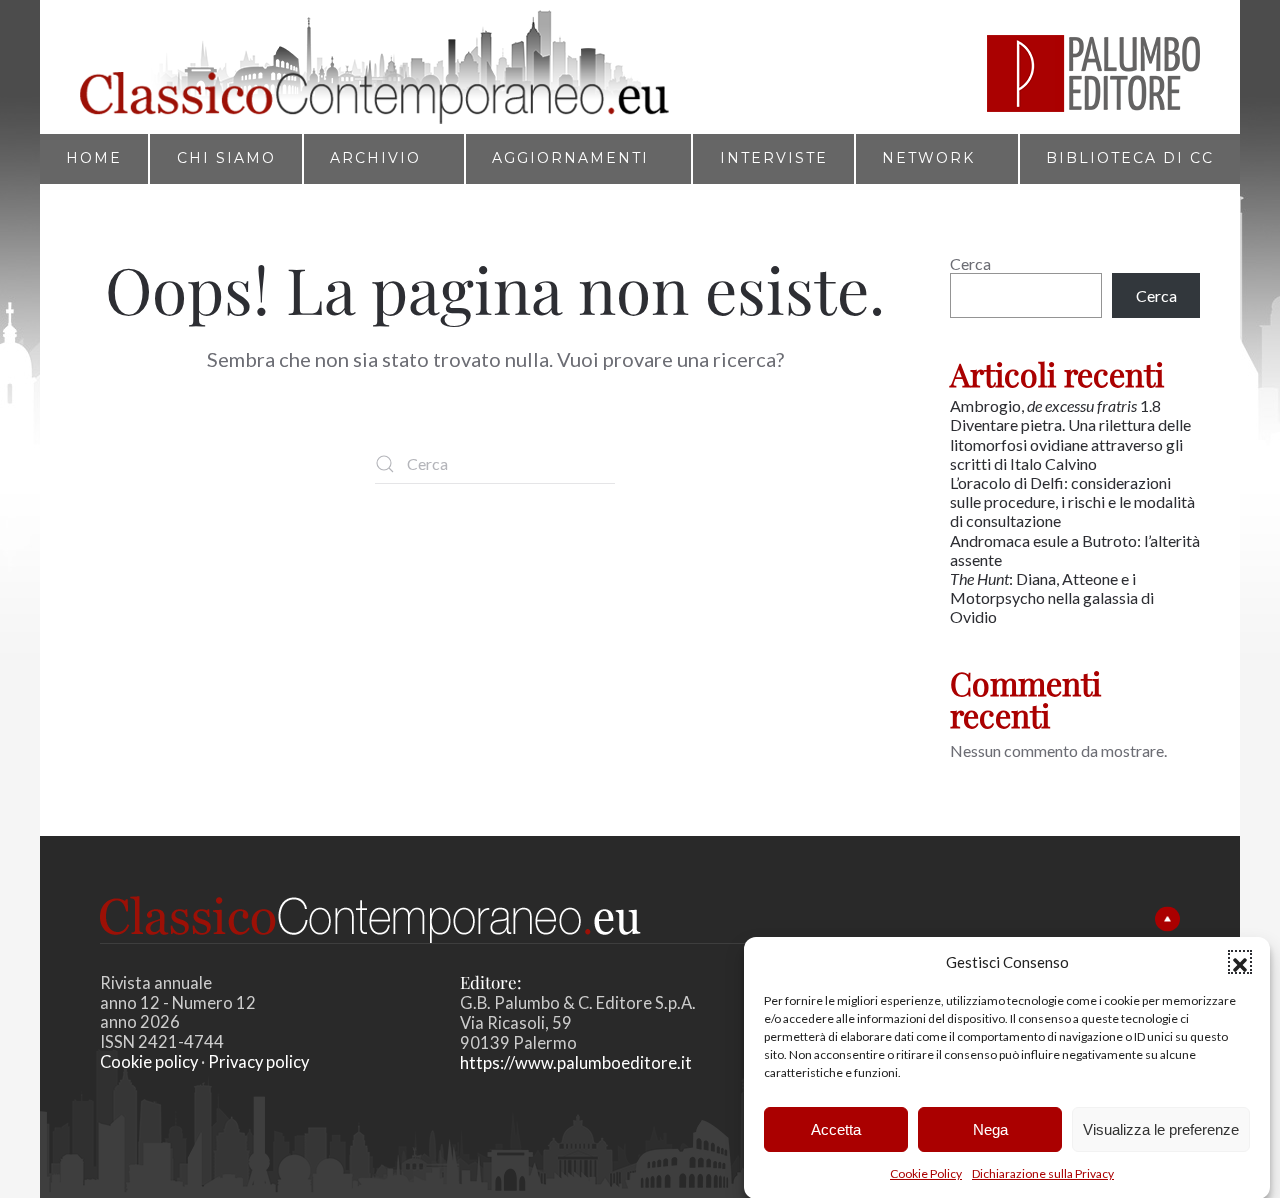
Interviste (774, 158)
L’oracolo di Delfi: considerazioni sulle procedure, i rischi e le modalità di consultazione (1072, 501)
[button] (1240, 962)
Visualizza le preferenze (1161, 1128)
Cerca (970, 263)
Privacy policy (258, 1062)
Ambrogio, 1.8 (1057, 405)
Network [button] (928, 158)
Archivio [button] (375, 158)
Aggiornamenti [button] (570, 158)
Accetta (836, 1128)
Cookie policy (149, 1062)
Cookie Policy (926, 1173)
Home (94, 158)
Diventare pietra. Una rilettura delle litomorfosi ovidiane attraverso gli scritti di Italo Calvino (1070, 443)
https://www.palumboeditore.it (576, 1063)
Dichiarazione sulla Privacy (1043, 1173)
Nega (990, 1128)
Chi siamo (226, 158)
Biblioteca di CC (1130, 158)
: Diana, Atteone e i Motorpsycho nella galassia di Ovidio (1052, 597)
